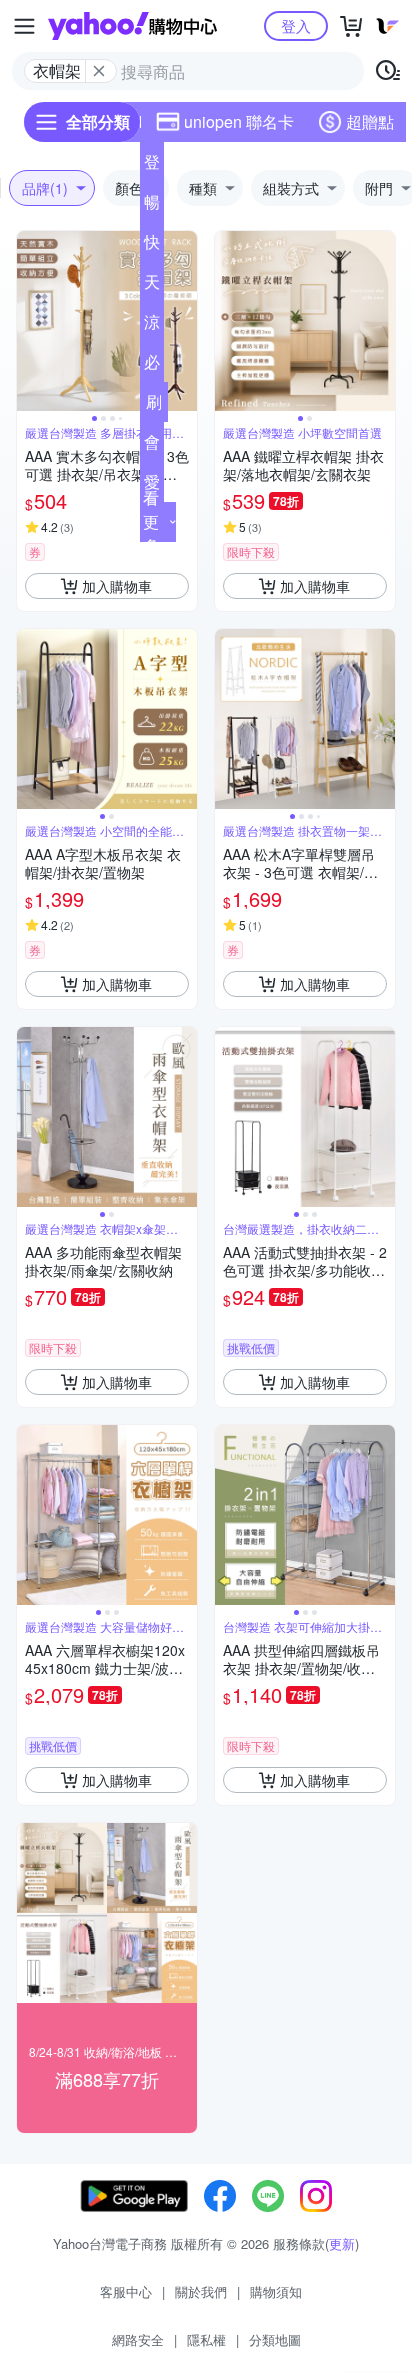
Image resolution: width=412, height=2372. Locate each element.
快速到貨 (152, 246)
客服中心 (126, 2291)
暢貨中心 (152, 206)
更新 (342, 2243)
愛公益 (152, 486)
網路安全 (138, 2339)
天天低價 (152, 286)
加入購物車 (117, 586)
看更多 (151, 521)
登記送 (152, 166)
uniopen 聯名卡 (239, 121)
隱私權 (206, 2339)
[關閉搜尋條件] (99, 71)
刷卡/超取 (154, 406)
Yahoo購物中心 (132, 26)
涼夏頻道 (152, 326)
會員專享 (152, 446)
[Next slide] (184, 321)
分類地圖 (275, 2339)
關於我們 (201, 2291)
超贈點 (370, 121)
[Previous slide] (30, 321)
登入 (296, 25)
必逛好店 (152, 366)
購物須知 (276, 2291)
